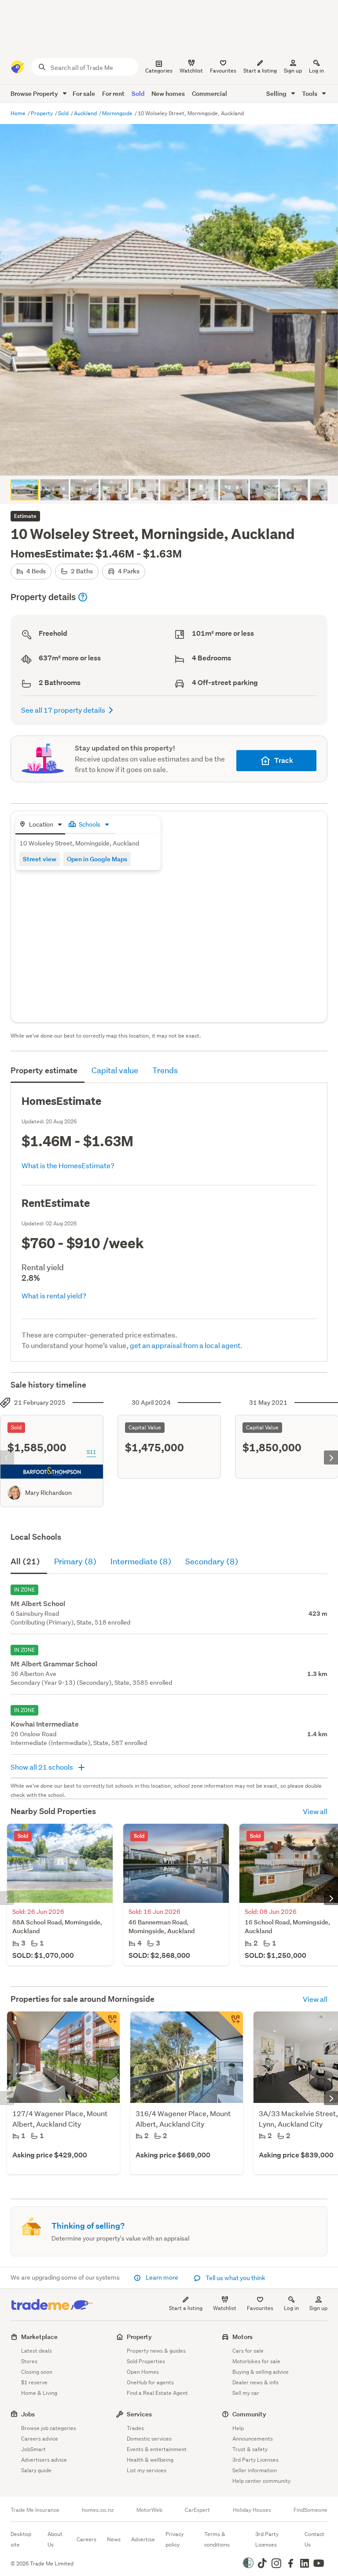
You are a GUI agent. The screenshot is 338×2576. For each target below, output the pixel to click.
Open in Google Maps (97, 859)
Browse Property (35, 93)
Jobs (28, 2414)
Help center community (261, 2481)
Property (42, 113)
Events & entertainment (157, 2449)
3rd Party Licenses (255, 2460)
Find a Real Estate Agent (157, 2393)
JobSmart (33, 2449)
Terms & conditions (217, 2539)
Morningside (118, 113)
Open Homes (143, 2372)
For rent (113, 93)
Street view (40, 859)
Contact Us (314, 2539)
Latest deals (37, 2351)
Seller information (255, 2470)
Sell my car (246, 2393)
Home (19, 113)
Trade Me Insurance (35, 2510)
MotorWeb (149, 2510)
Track (284, 760)
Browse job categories (49, 2428)
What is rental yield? (54, 1295)
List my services (147, 2470)
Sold (138, 93)
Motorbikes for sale (256, 2361)
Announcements (253, 2439)
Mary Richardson (48, 1493)
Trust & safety (250, 2449)
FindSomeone (310, 2510)
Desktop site (21, 2539)
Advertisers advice (44, 2460)
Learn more (162, 2277)
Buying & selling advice (261, 2372)
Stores (29, 2361)
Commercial (209, 93)
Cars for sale (248, 2351)
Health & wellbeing (150, 2460)
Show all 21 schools (42, 1767)
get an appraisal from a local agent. (186, 1345)
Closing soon (37, 2372)
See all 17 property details (63, 710)
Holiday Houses (252, 2510)
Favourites (260, 2308)
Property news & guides (156, 2351)
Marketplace (39, 2337)
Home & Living (39, 2393)
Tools (310, 93)
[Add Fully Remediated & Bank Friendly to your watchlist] (107, 2024)
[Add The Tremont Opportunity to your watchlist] (231, 2024)
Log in (316, 71)
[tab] (40, 825)
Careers (86, 2539)
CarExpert (197, 2510)
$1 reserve (34, 2382)
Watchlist (225, 2308)
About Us (55, 2539)
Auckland (86, 113)
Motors (242, 2337)
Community (249, 2414)
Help (238, 2428)
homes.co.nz (98, 2510)
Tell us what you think (235, 2278)
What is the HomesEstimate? (68, 1165)
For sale (84, 93)
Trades (135, 2428)
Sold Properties (146, 2361)
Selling (277, 93)
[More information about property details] (83, 597)
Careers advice (40, 2439)
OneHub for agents (150, 2382)
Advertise (143, 2539)
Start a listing (186, 2308)
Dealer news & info (255, 2382)
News (114, 2539)
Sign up (293, 71)
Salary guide (36, 2470)
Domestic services (149, 2439)
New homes (168, 93)
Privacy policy (175, 2539)
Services (139, 2414)
